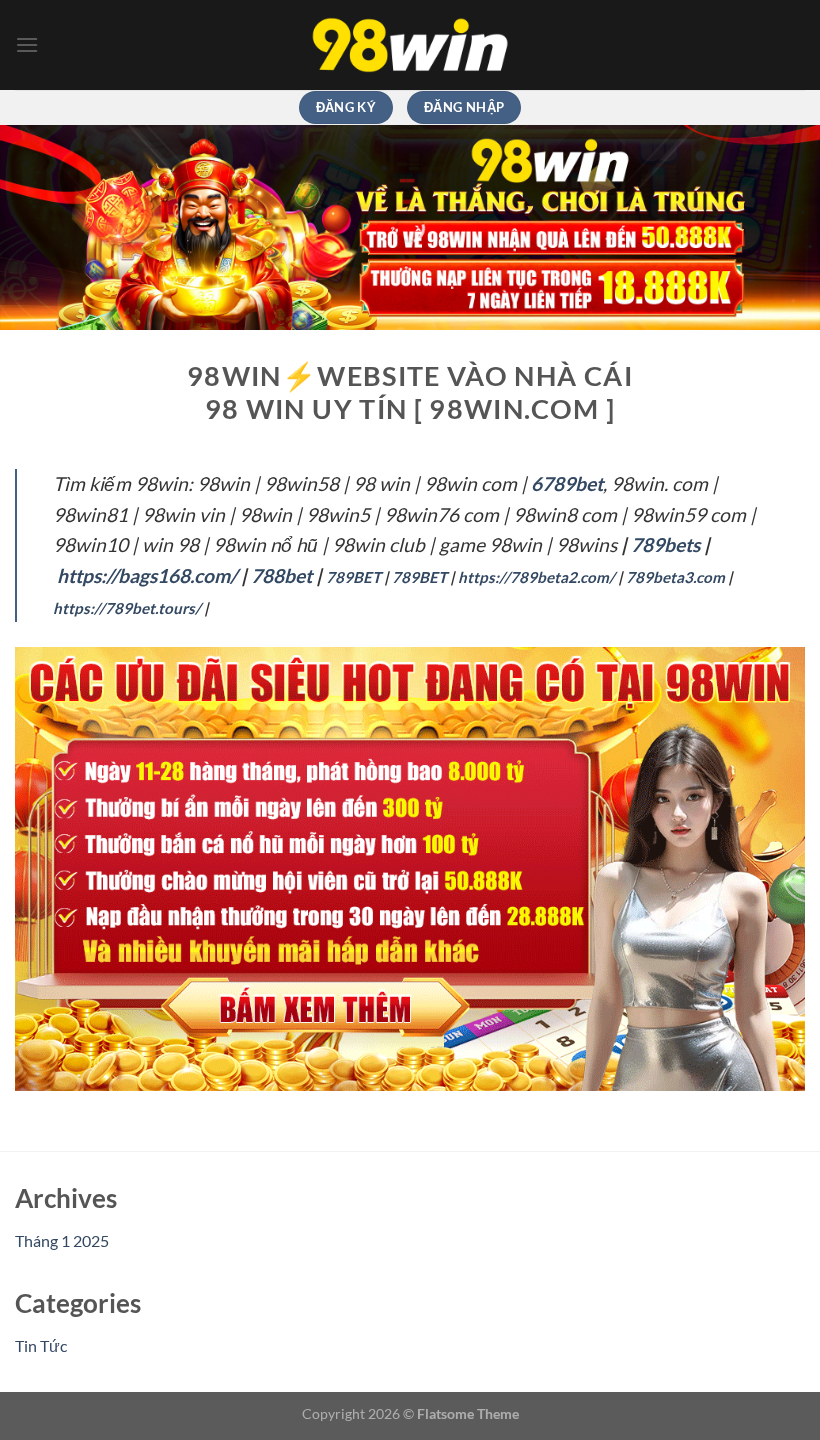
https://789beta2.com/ (536, 577)
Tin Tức (41, 1345)
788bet (281, 575)
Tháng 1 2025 (62, 1240)
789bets (665, 544)
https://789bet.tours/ (127, 608)
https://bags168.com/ (147, 575)
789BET (353, 577)
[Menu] (27, 44)
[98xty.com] (410, 45)
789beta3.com (675, 577)
